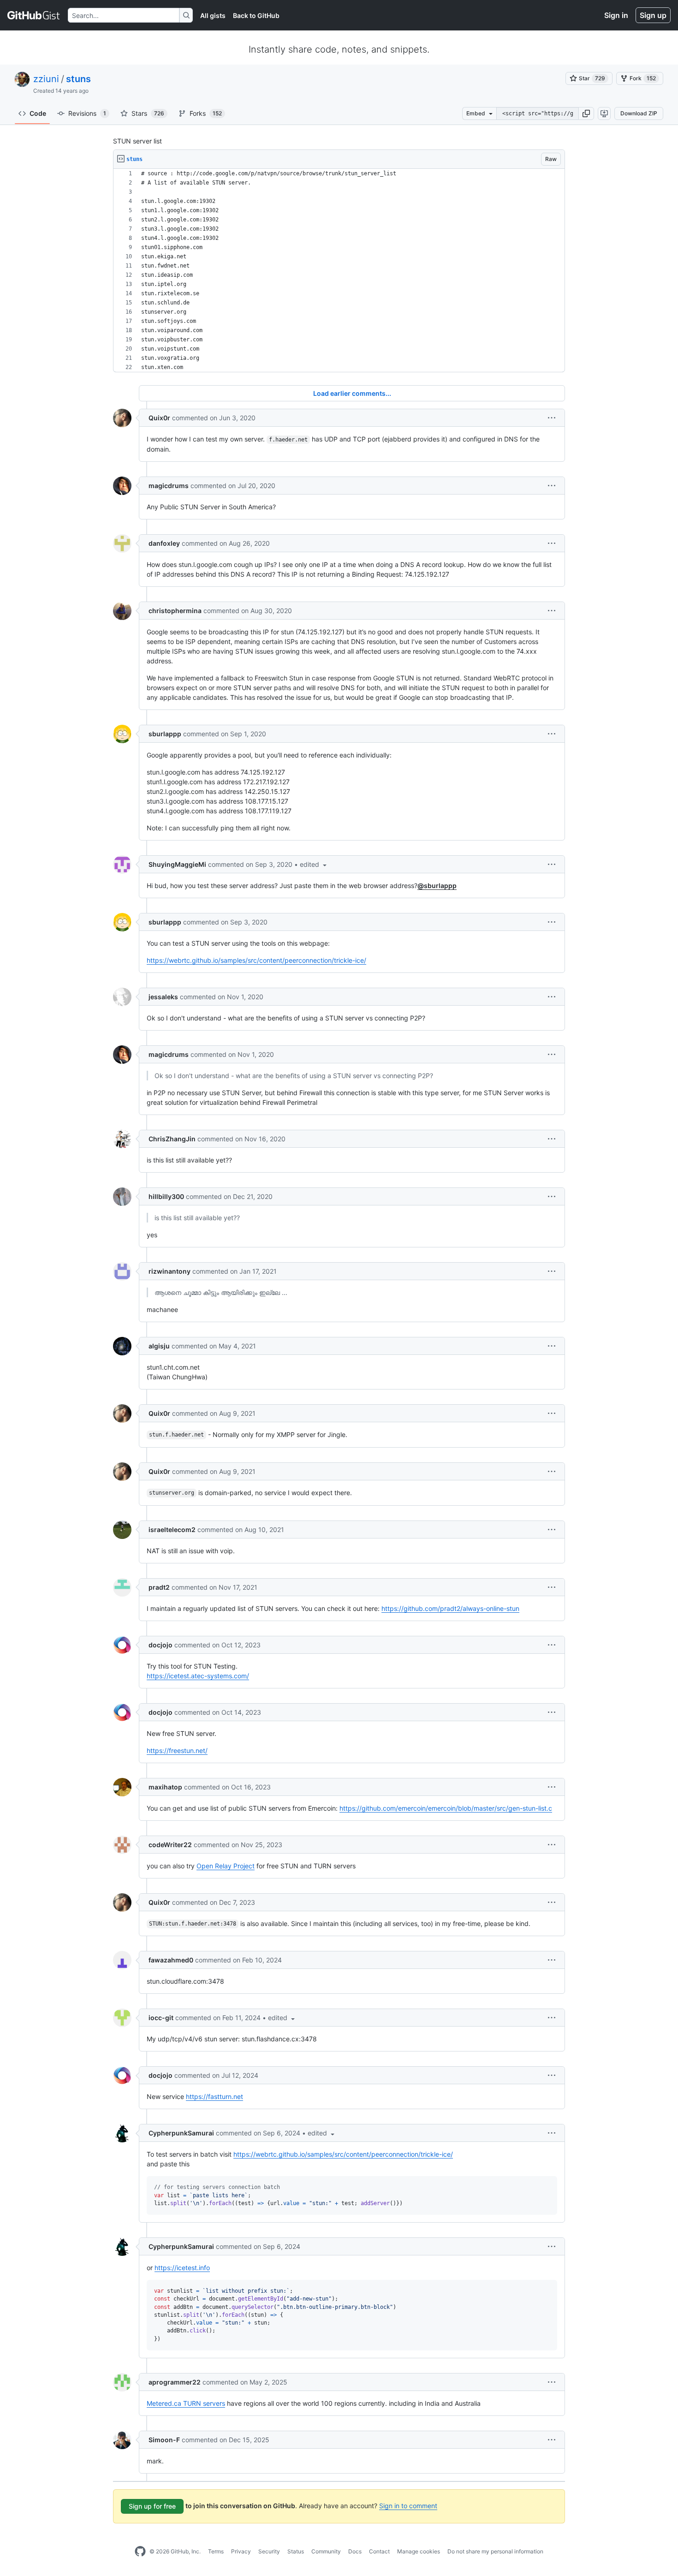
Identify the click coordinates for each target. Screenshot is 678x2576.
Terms (216, 2551)
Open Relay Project (226, 1866)
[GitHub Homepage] (140, 2552)
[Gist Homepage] (34, 15)
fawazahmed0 (171, 1960)
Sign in (616, 15)
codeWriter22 (170, 1845)
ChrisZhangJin (172, 1139)
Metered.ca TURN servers (186, 2403)
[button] (586, 113)
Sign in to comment (408, 2506)
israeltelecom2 (172, 1529)
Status (296, 2551)
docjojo (161, 1645)
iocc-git (161, 2018)
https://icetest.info (182, 2268)
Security (269, 2551)
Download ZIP (639, 113)
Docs (355, 2551)
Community (326, 2551)
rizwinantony (169, 1271)
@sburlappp (437, 885)
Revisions (87, 113)
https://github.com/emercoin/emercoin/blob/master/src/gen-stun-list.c (446, 1808)
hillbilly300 (166, 1196)
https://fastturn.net (214, 2096)
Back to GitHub (256, 15)
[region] (339, 271)
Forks (206, 113)
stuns (78, 79)
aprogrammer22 (175, 2382)
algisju (159, 1346)
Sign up (653, 15)
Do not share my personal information (495, 2551)
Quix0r (159, 418)
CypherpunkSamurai (181, 2133)
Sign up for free (152, 2506)
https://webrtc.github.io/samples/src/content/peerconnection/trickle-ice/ (256, 960)
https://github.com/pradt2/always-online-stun (450, 1608)
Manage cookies (419, 2551)
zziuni (46, 79)
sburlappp (165, 734)
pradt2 (159, 1587)
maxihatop (165, 1787)
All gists (213, 15)
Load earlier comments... (352, 393)
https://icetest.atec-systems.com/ (198, 1676)
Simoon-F (164, 2440)
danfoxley (164, 543)
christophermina (175, 611)
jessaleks (163, 997)
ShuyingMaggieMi (177, 864)
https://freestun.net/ (177, 1750)
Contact (379, 2551)
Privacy (241, 2551)
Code (38, 113)
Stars (148, 113)
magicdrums (169, 486)
